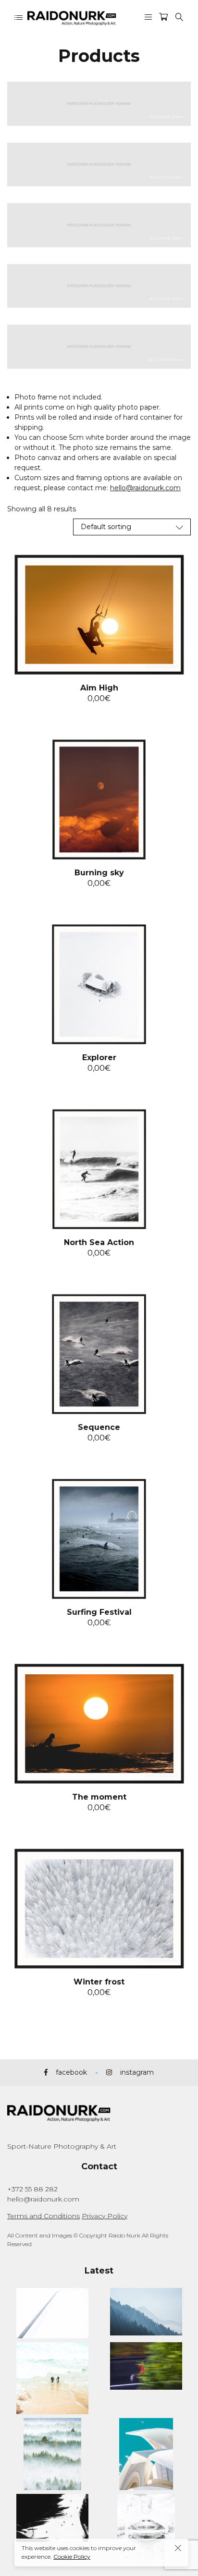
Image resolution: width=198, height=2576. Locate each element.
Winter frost (99, 1982)
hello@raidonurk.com (145, 488)
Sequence (99, 1427)
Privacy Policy (105, 2216)
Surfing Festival (99, 1612)
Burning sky (99, 873)
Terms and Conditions (43, 2216)
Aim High (99, 688)
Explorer (99, 1058)
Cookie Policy (72, 2557)
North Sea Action (99, 1242)
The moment (99, 1797)
